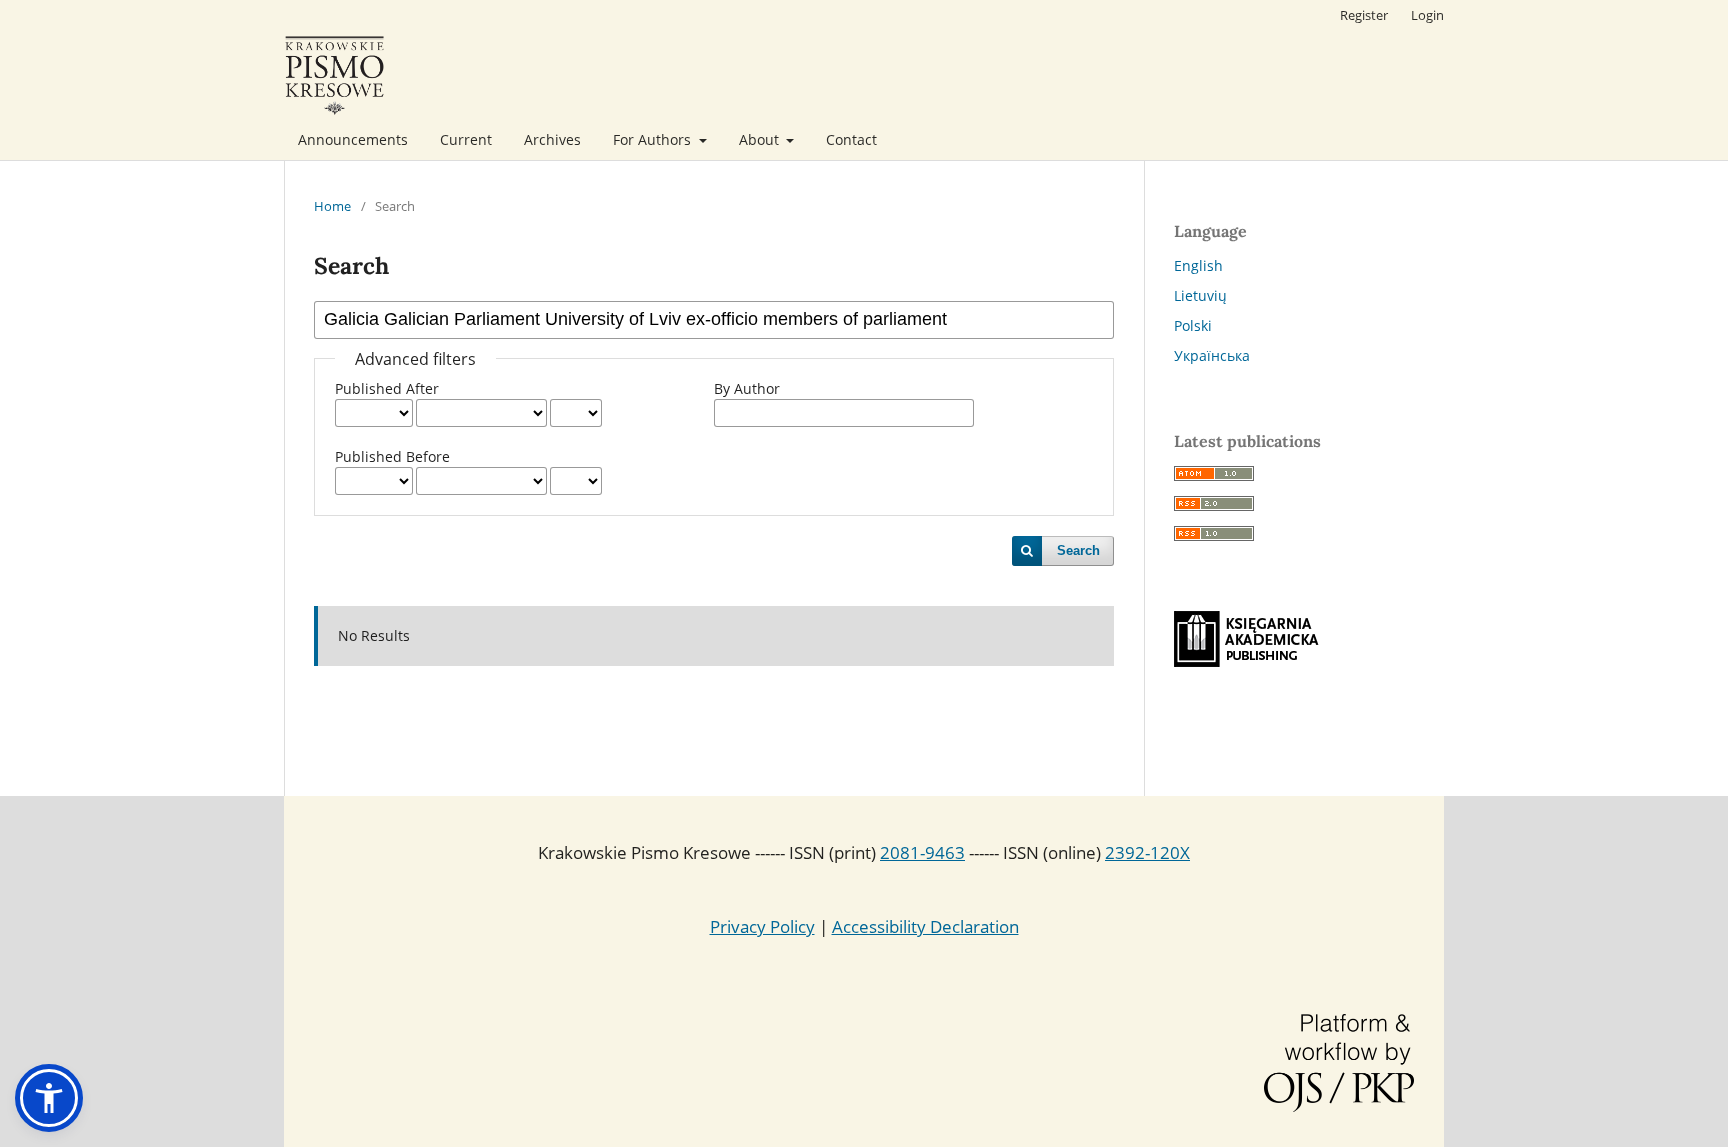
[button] (49, 1098)
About (761, 139)
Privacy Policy (762, 926)
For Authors (654, 139)
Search (1078, 550)
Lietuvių (1200, 295)
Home (332, 206)
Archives (552, 139)
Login (1427, 15)
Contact (851, 139)
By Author (747, 388)
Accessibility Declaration (925, 926)
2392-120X (1147, 852)
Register (1364, 15)
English (1198, 265)
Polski (1193, 325)
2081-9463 (922, 852)
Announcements (353, 139)
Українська (1212, 355)
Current (466, 139)
